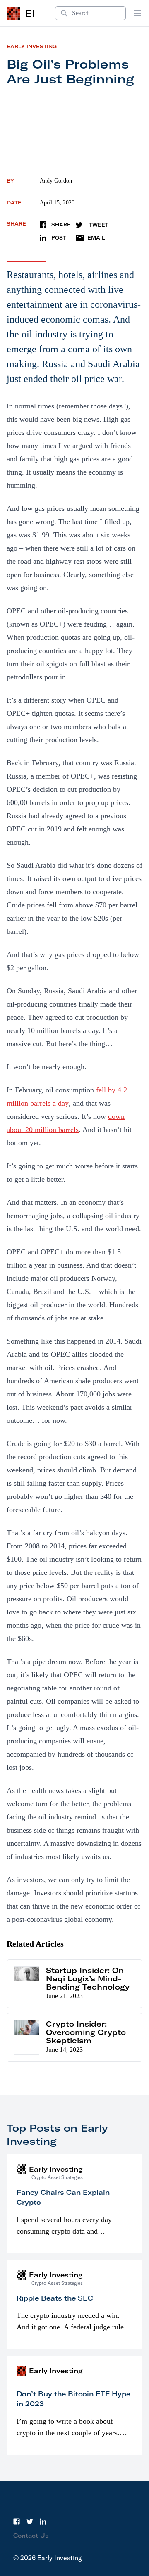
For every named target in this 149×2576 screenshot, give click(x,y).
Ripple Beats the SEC (55, 2298)
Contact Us (31, 2536)
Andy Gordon (56, 181)
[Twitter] (30, 2521)
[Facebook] (17, 2521)
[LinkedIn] (43, 2521)
